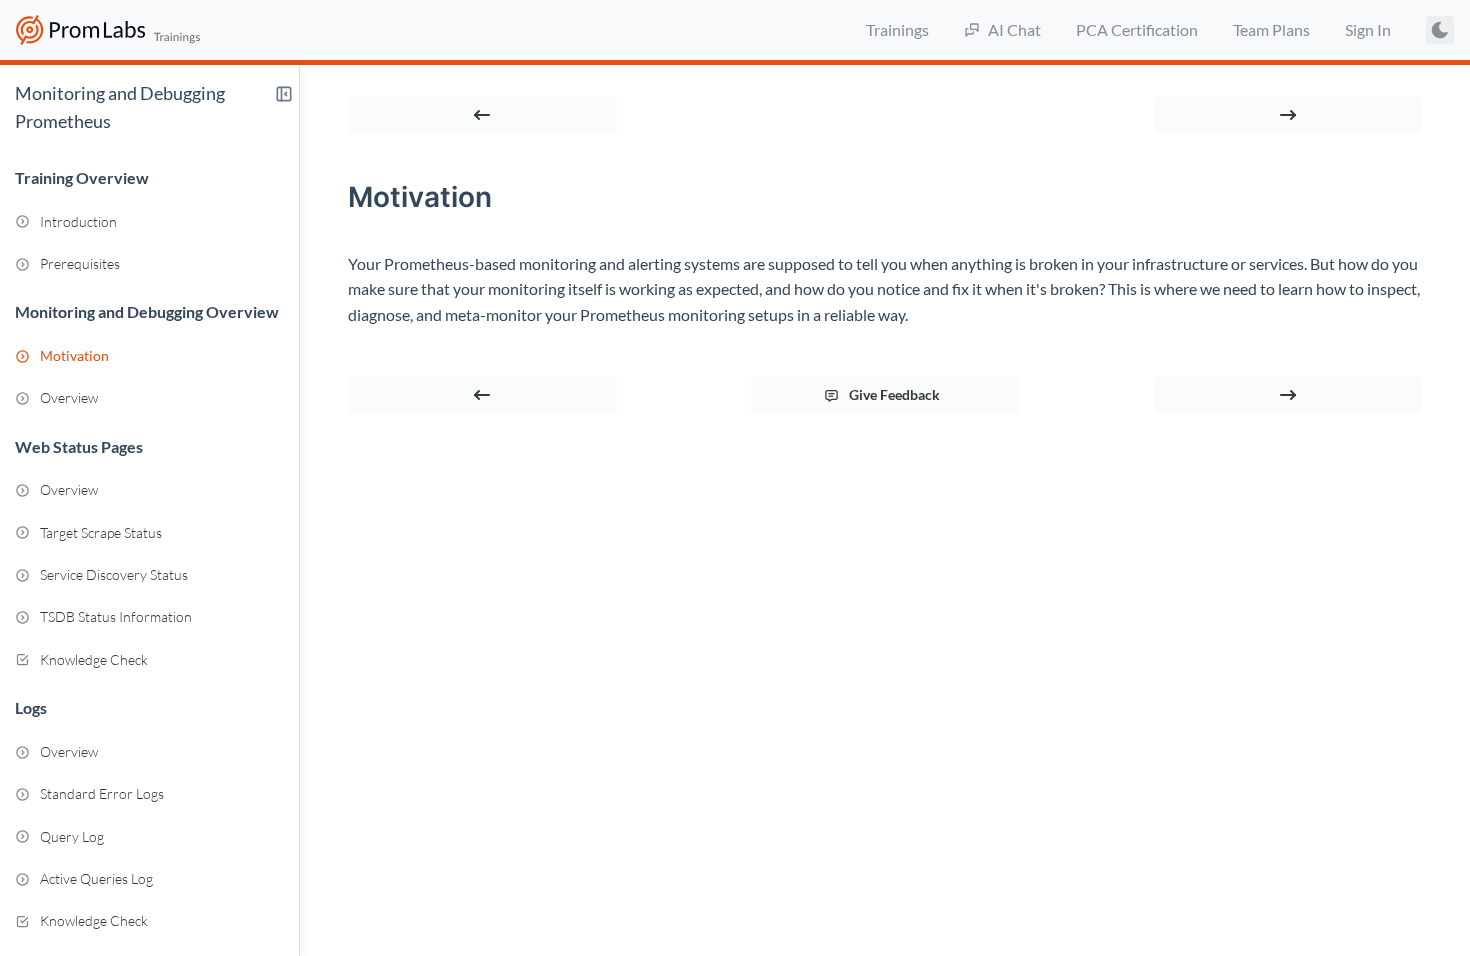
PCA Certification (1137, 29)
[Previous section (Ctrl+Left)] (482, 115)
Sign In (1368, 29)
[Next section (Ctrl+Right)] (1288, 115)
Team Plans (1271, 29)
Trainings (897, 29)
